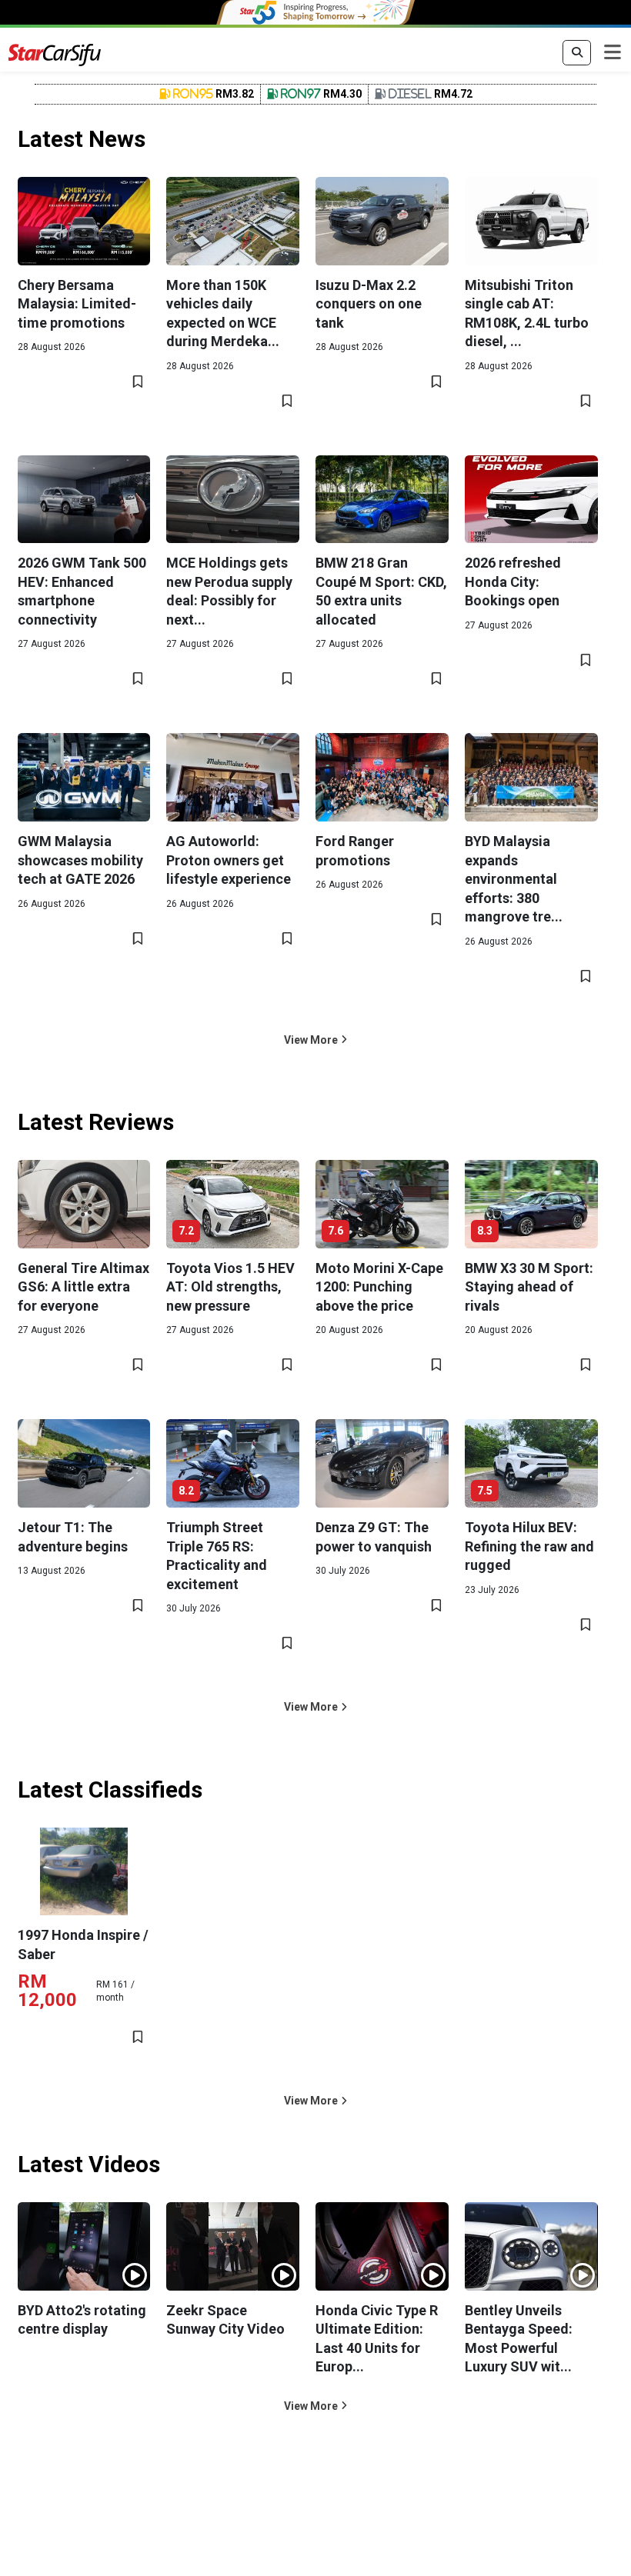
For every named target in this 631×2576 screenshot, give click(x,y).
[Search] (577, 53)
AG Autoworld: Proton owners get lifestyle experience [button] (229, 860)
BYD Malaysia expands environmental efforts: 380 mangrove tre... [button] (514, 879)
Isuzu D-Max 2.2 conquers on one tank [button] (369, 304)
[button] (315, 1040)
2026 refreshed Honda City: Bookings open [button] (513, 582)
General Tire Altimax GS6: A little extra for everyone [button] (83, 1287)
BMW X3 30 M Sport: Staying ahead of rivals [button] (529, 1287)
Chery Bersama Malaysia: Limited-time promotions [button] (77, 304)
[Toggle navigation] (613, 53)
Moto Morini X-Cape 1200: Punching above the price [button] (379, 1287)
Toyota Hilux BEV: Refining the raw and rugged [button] (529, 1546)
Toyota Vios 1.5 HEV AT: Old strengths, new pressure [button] (230, 1287)
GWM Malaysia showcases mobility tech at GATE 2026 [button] (80, 860)
